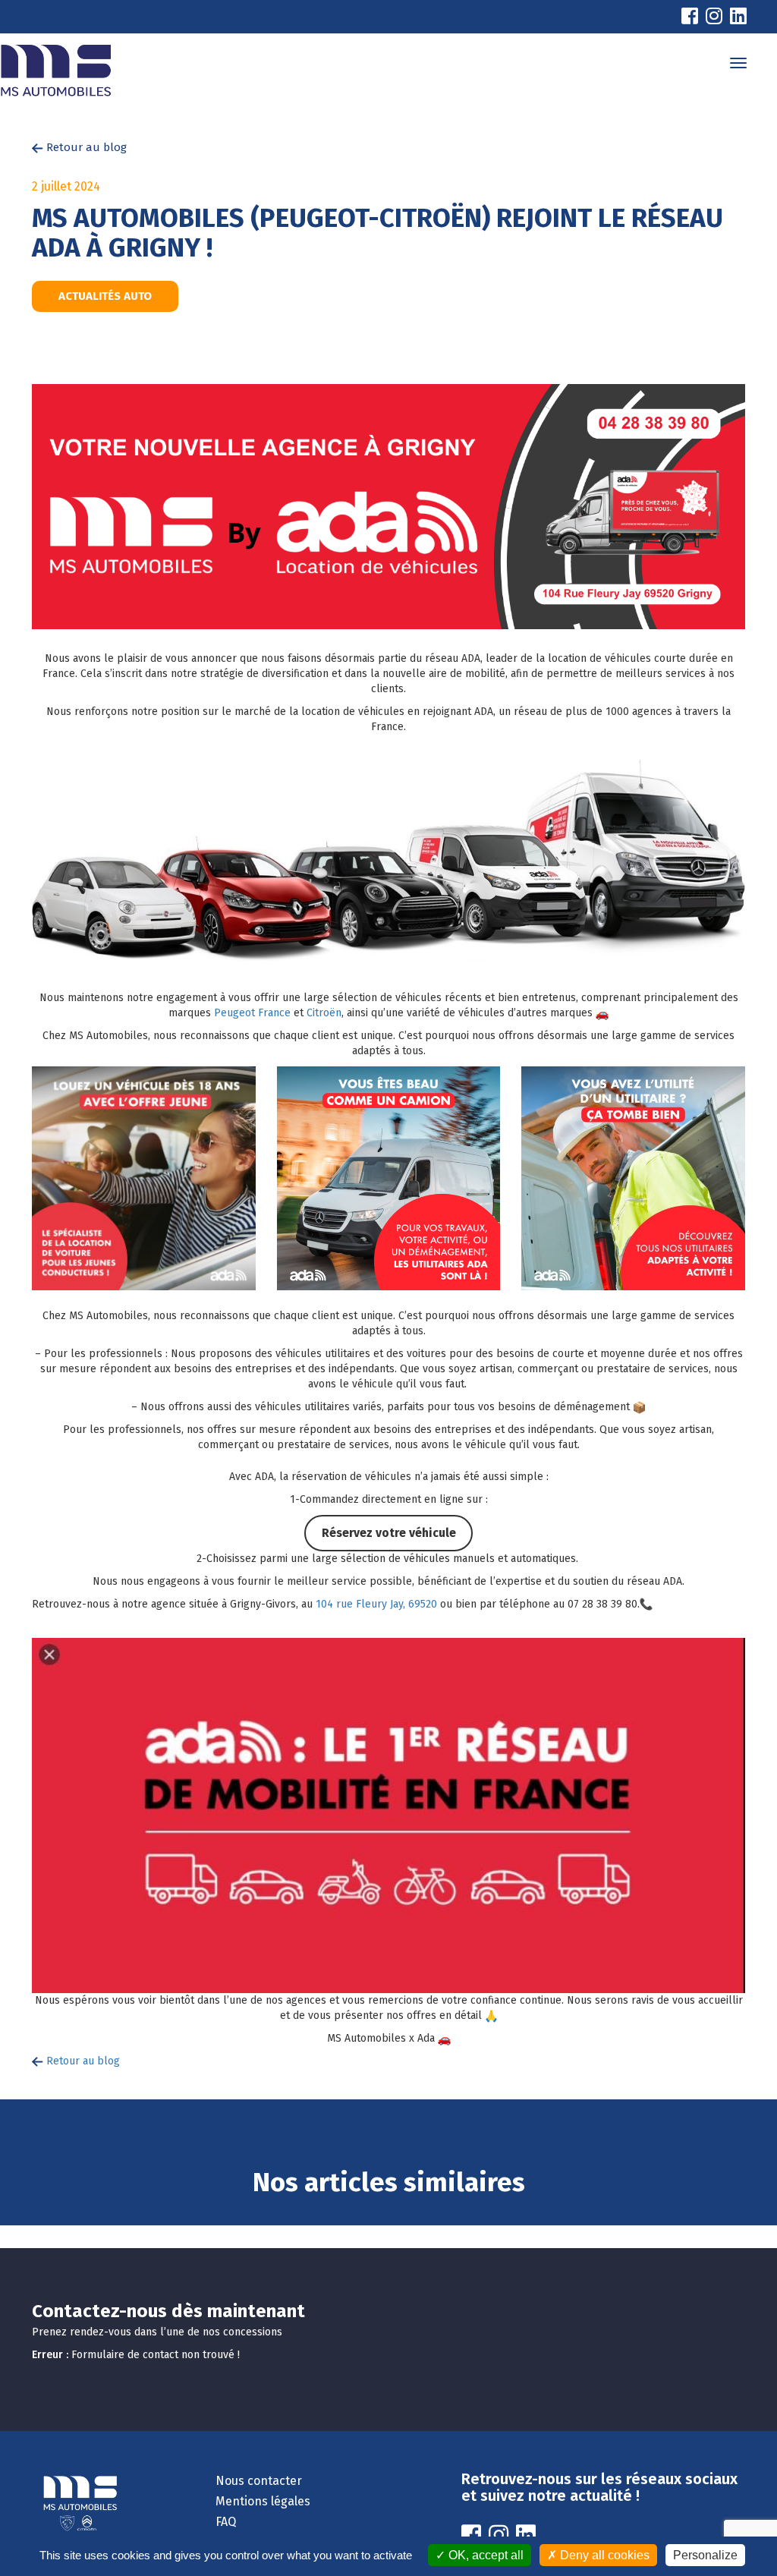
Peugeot (234, 1013)
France (274, 1013)
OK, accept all (484, 2555)
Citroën (324, 1013)
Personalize (705, 2555)
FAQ (226, 2522)
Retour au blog (85, 147)
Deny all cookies (603, 2555)
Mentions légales (263, 2501)
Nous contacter (259, 2481)
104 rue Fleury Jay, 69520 (376, 1604)
